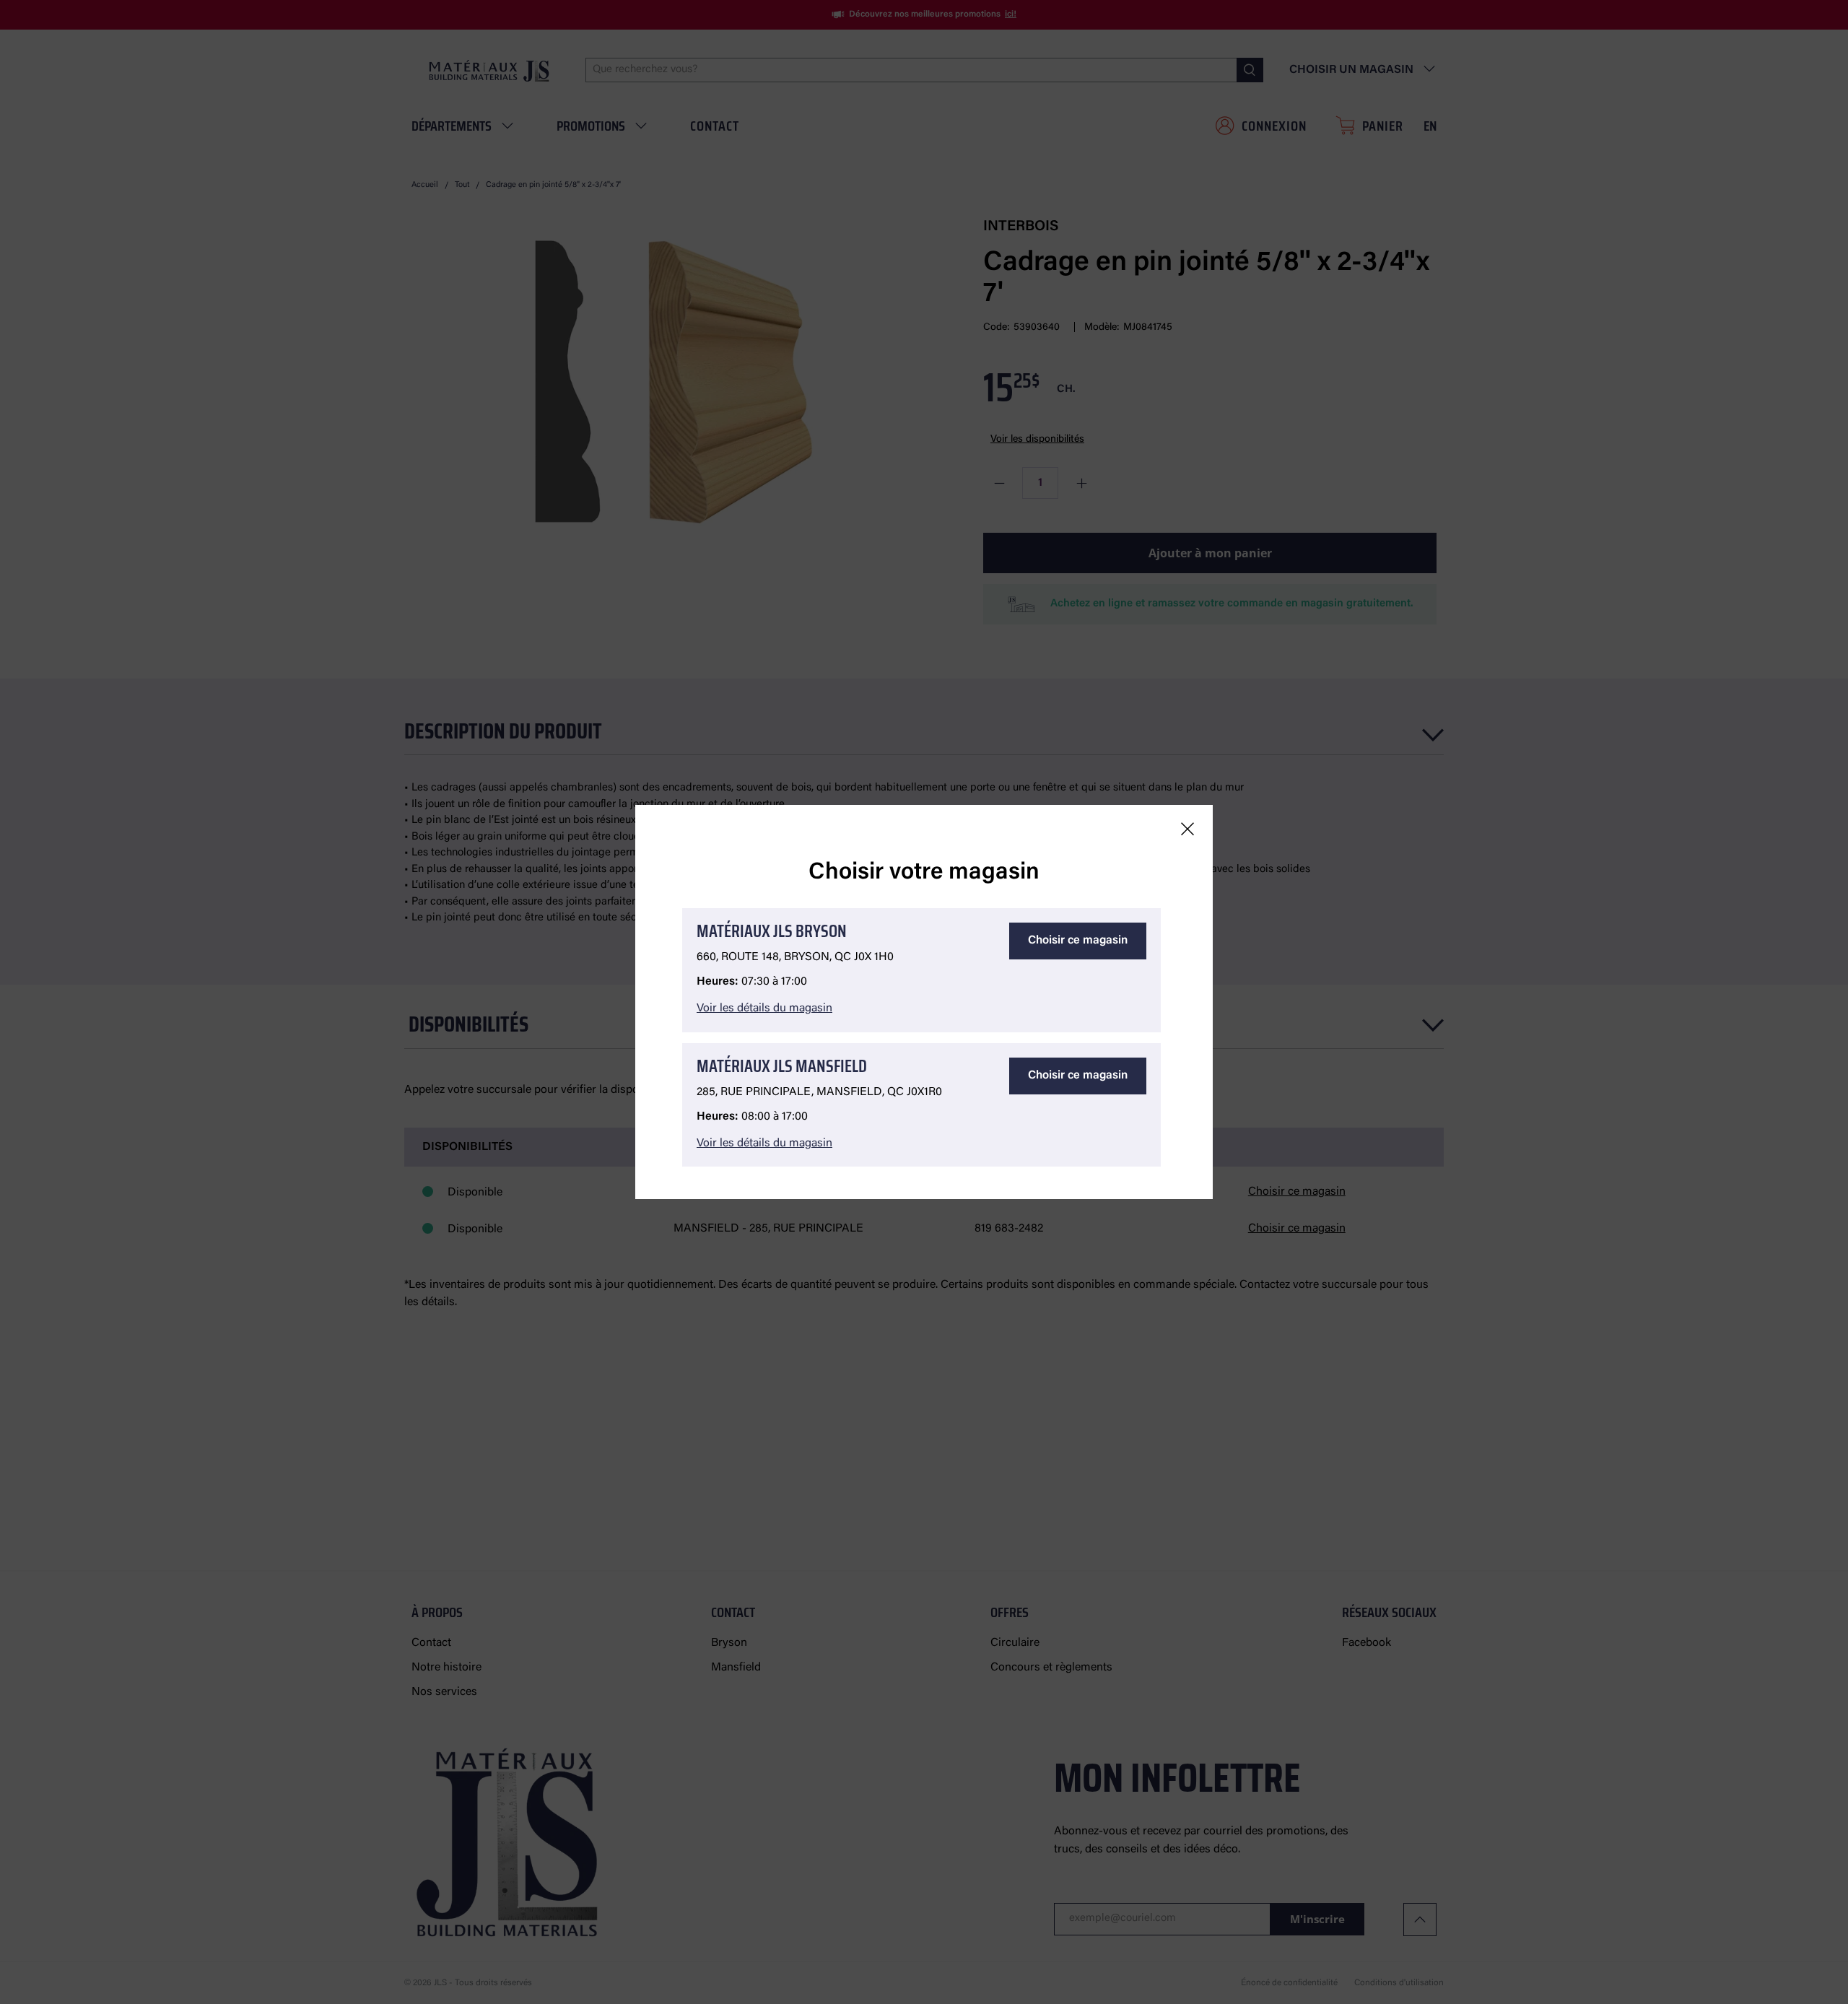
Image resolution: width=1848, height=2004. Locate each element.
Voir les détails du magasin (764, 1008)
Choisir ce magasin (1078, 941)
